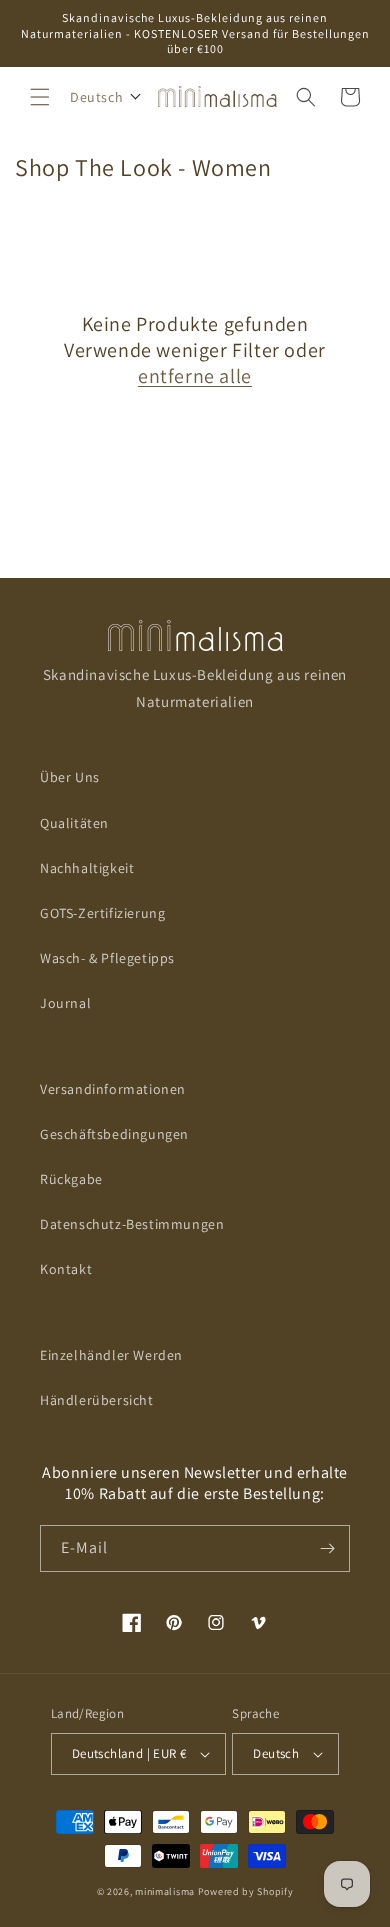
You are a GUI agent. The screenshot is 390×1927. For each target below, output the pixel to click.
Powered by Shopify (246, 1891)
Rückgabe (71, 1179)
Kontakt (66, 1269)
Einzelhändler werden (111, 1355)
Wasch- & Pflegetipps (107, 958)
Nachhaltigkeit (87, 868)
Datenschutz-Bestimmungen (132, 1224)
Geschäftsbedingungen (114, 1134)
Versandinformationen (113, 1089)
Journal (65, 1003)
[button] (40, 97)
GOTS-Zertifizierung (102, 913)
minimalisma (165, 1891)
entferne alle (195, 376)
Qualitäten (74, 823)
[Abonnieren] (327, 1548)
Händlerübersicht (97, 1400)
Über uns (70, 777)
